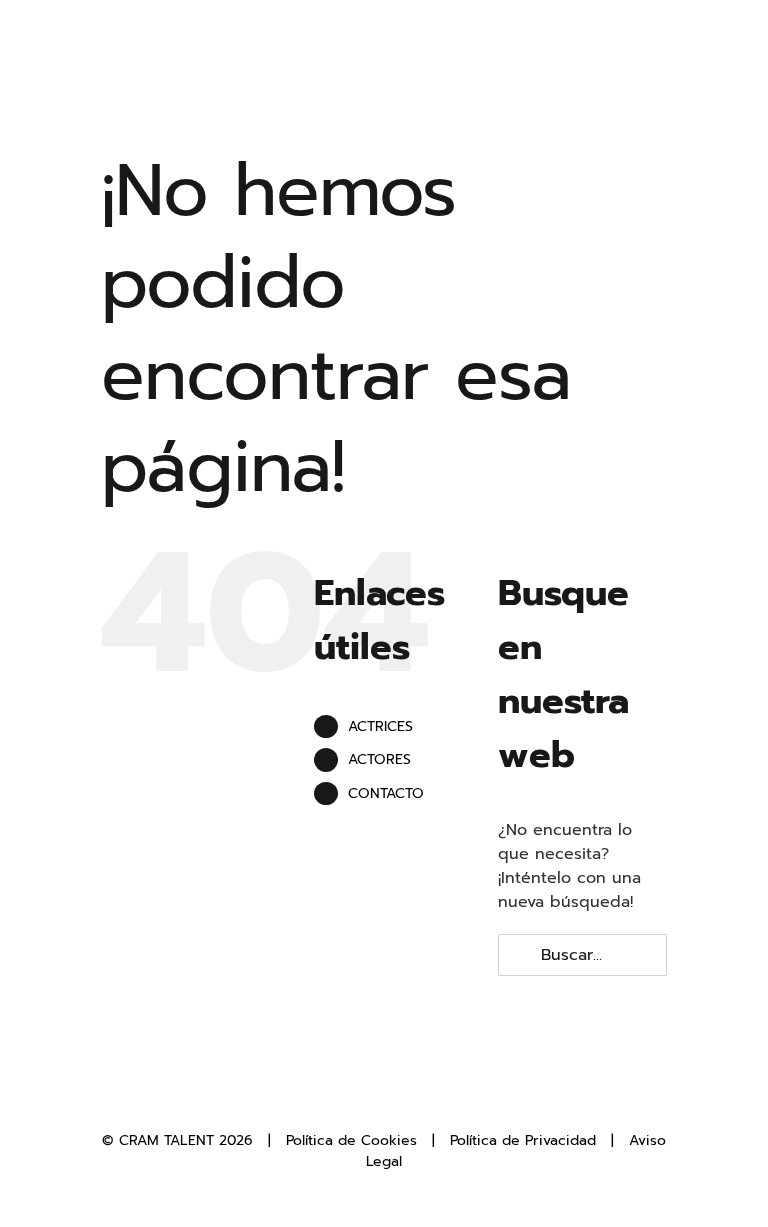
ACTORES (379, 759)
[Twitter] (367, 1096)
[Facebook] (334, 1096)
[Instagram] (400, 1096)
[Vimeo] (433, 1096)
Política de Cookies (351, 1140)
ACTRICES (380, 726)
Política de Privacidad (523, 1140)
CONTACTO (386, 793)
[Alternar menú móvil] (730, 50)
